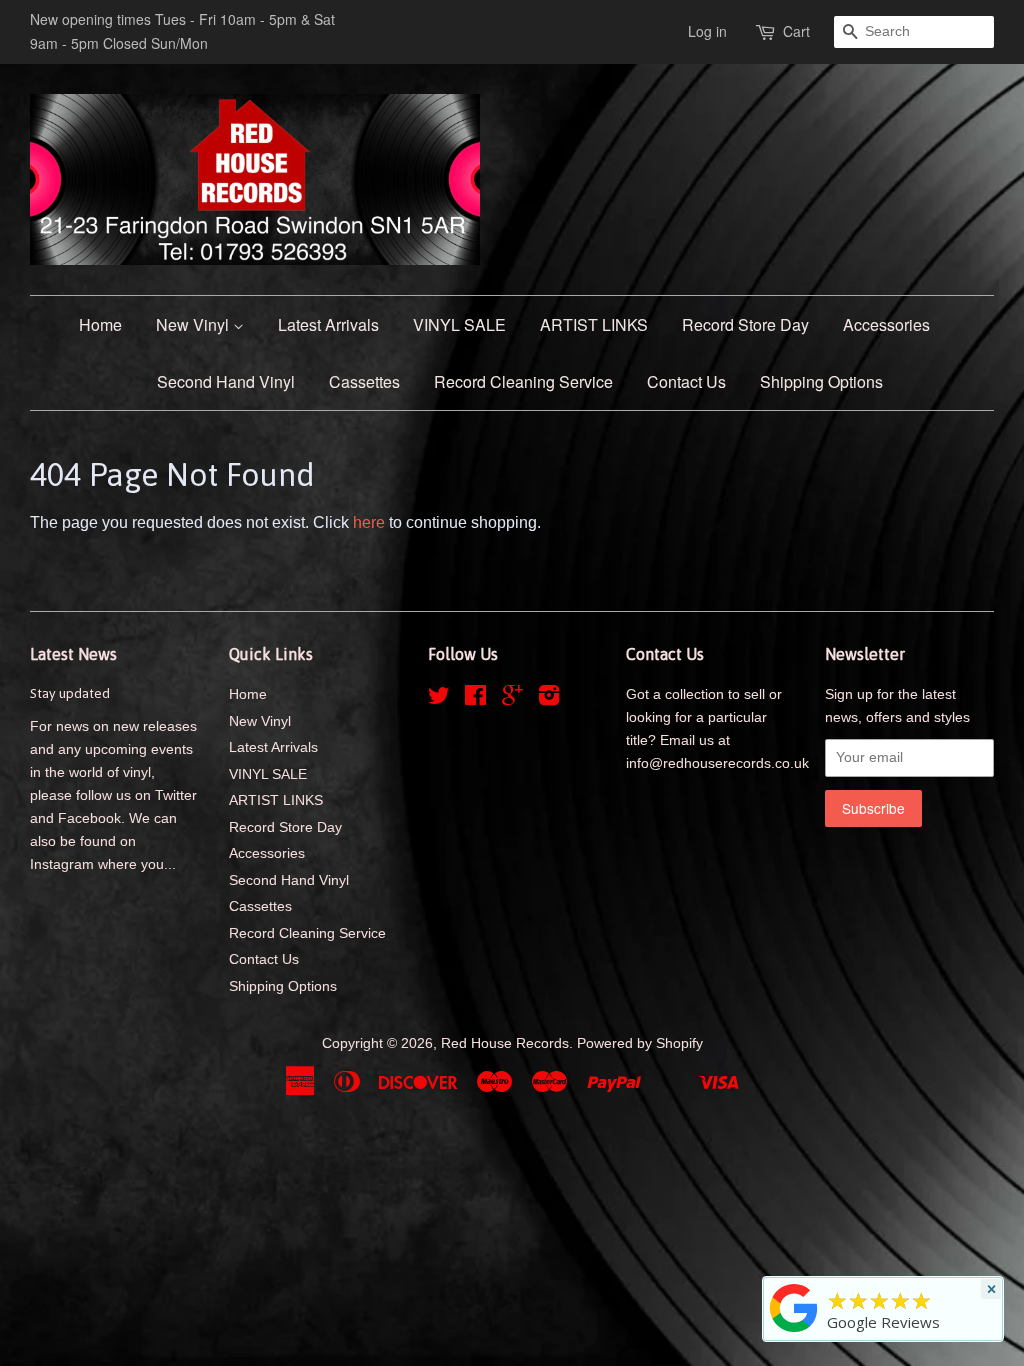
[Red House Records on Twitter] (439, 699)
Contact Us (686, 381)
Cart (796, 31)
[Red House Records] (794, 1332)
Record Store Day (745, 324)
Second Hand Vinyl (226, 381)
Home (100, 324)
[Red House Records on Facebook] (475, 699)
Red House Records (505, 1043)
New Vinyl (194, 324)
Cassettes (364, 381)
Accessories (886, 324)
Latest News (73, 654)
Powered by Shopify (640, 1043)
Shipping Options (821, 381)
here (369, 522)
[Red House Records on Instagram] (549, 699)
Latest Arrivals (328, 324)
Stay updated (70, 693)
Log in (707, 31)
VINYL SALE (459, 324)
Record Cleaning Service (523, 381)
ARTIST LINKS (594, 324)
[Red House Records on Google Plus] (512, 699)
